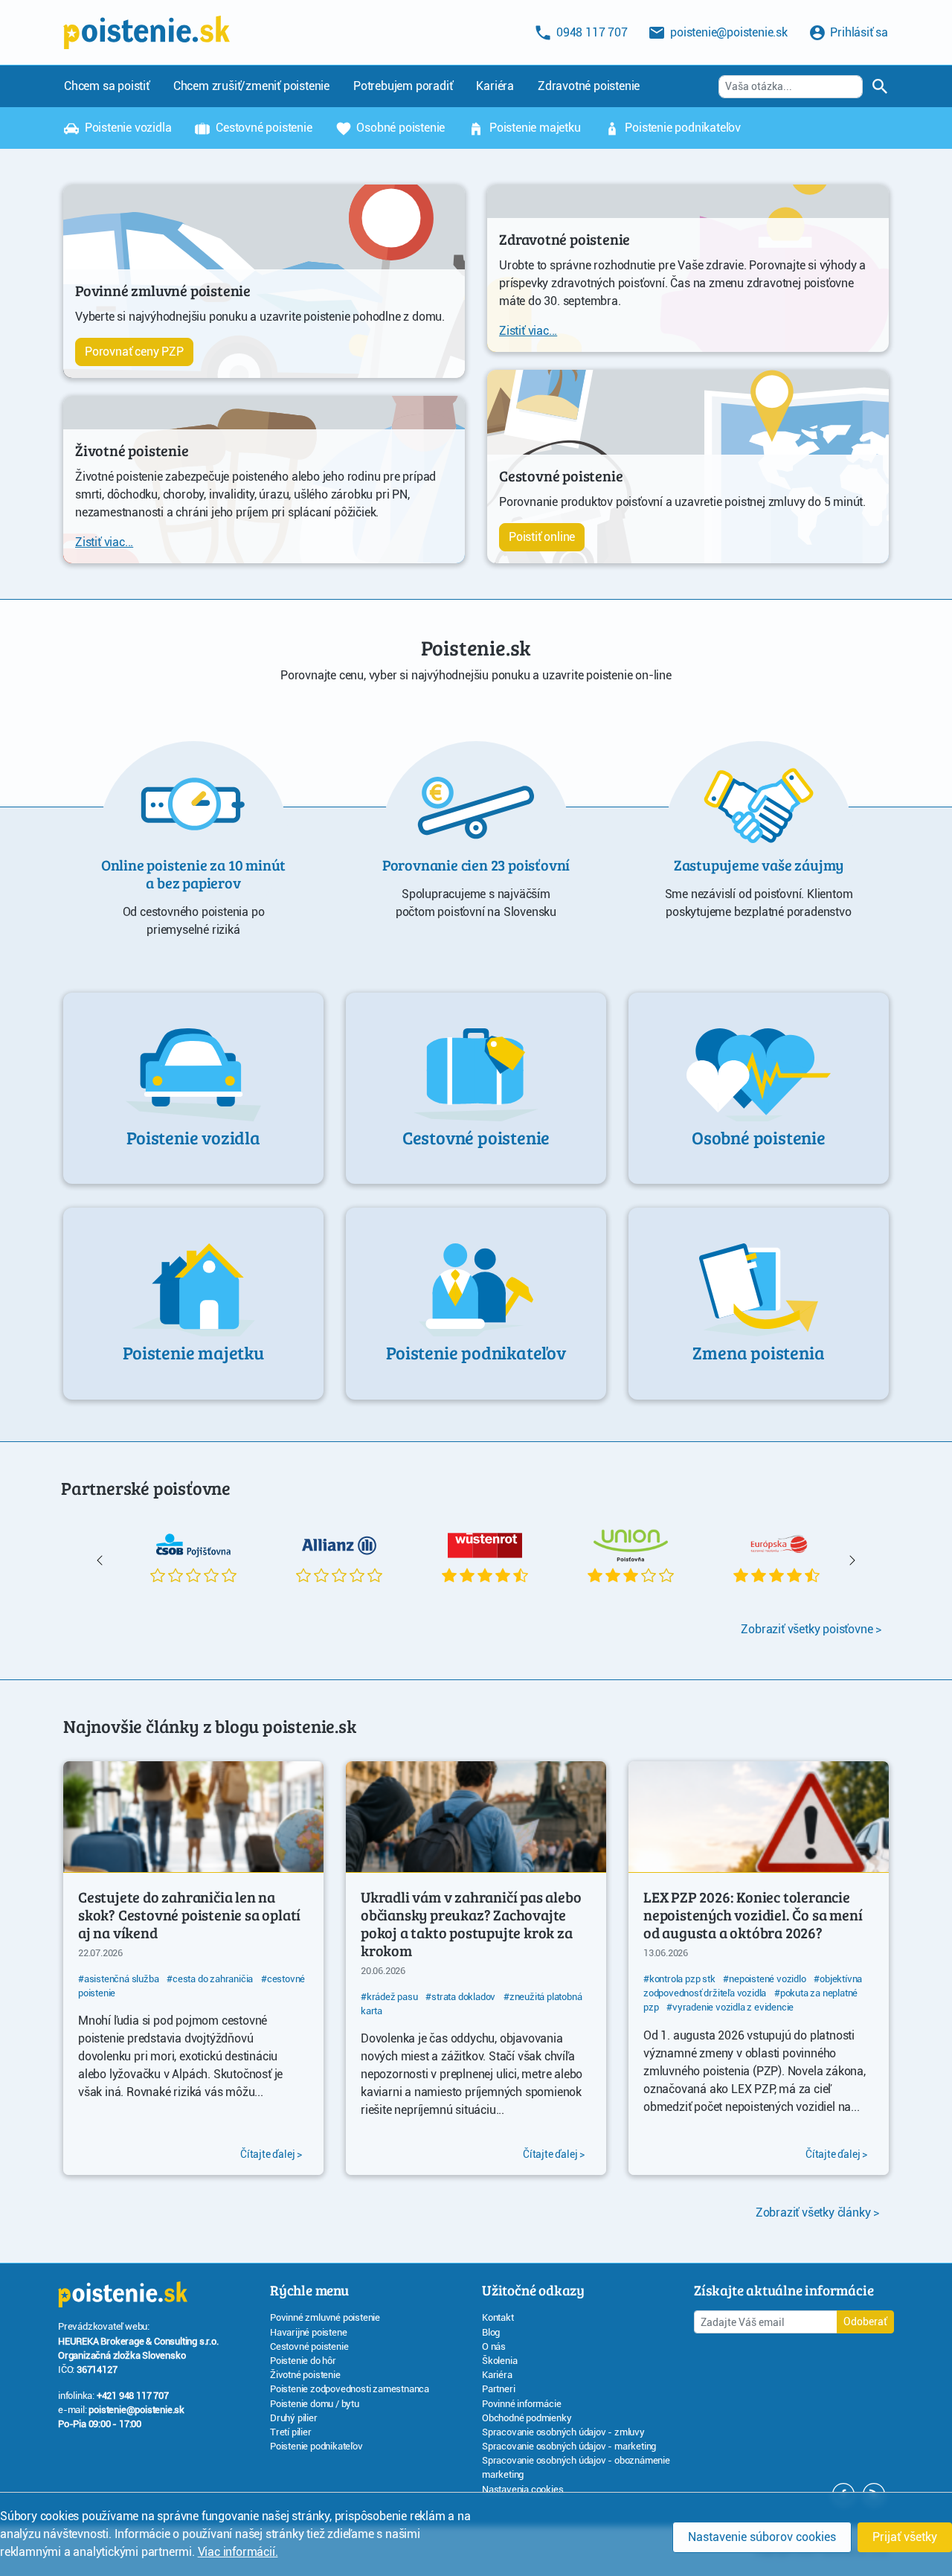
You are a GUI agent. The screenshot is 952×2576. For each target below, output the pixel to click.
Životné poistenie (305, 2375)
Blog (491, 2332)
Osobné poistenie (400, 128)
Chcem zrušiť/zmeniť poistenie (251, 86)
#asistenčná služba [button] (118, 1979)
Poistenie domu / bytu (315, 2404)
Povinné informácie (521, 2404)
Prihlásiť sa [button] (858, 32)
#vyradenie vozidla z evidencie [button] (730, 2007)
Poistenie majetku (533, 128)
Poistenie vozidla (126, 128)
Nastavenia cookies (522, 2489)
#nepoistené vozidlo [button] (764, 1979)
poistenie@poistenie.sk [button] (727, 32)
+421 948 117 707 (133, 2396)
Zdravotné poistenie (589, 86)
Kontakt (498, 2317)
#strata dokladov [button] (460, 1997)
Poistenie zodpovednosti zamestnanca (350, 2389)
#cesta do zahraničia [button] (210, 1979)
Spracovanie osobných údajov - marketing (569, 2446)
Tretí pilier (291, 2432)
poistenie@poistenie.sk (136, 2410)
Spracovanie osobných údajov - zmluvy (563, 2432)
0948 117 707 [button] (590, 32)
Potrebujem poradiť (403, 86)
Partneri (498, 2389)
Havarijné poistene (308, 2332)
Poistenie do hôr (303, 2361)
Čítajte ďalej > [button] (271, 2154)
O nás (494, 2346)
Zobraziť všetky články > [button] (817, 2213)
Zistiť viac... (104, 542)
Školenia (499, 2361)
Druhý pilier (294, 2418)
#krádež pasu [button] (389, 1997)
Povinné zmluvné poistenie (325, 2317)
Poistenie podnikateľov (682, 128)
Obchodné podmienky (527, 2418)
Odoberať (865, 2322)
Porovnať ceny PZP (134, 352)
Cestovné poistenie (262, 128)
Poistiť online (542, 537)
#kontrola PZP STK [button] (679, 1979)
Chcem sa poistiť (107, 86)
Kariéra (495, 86)
